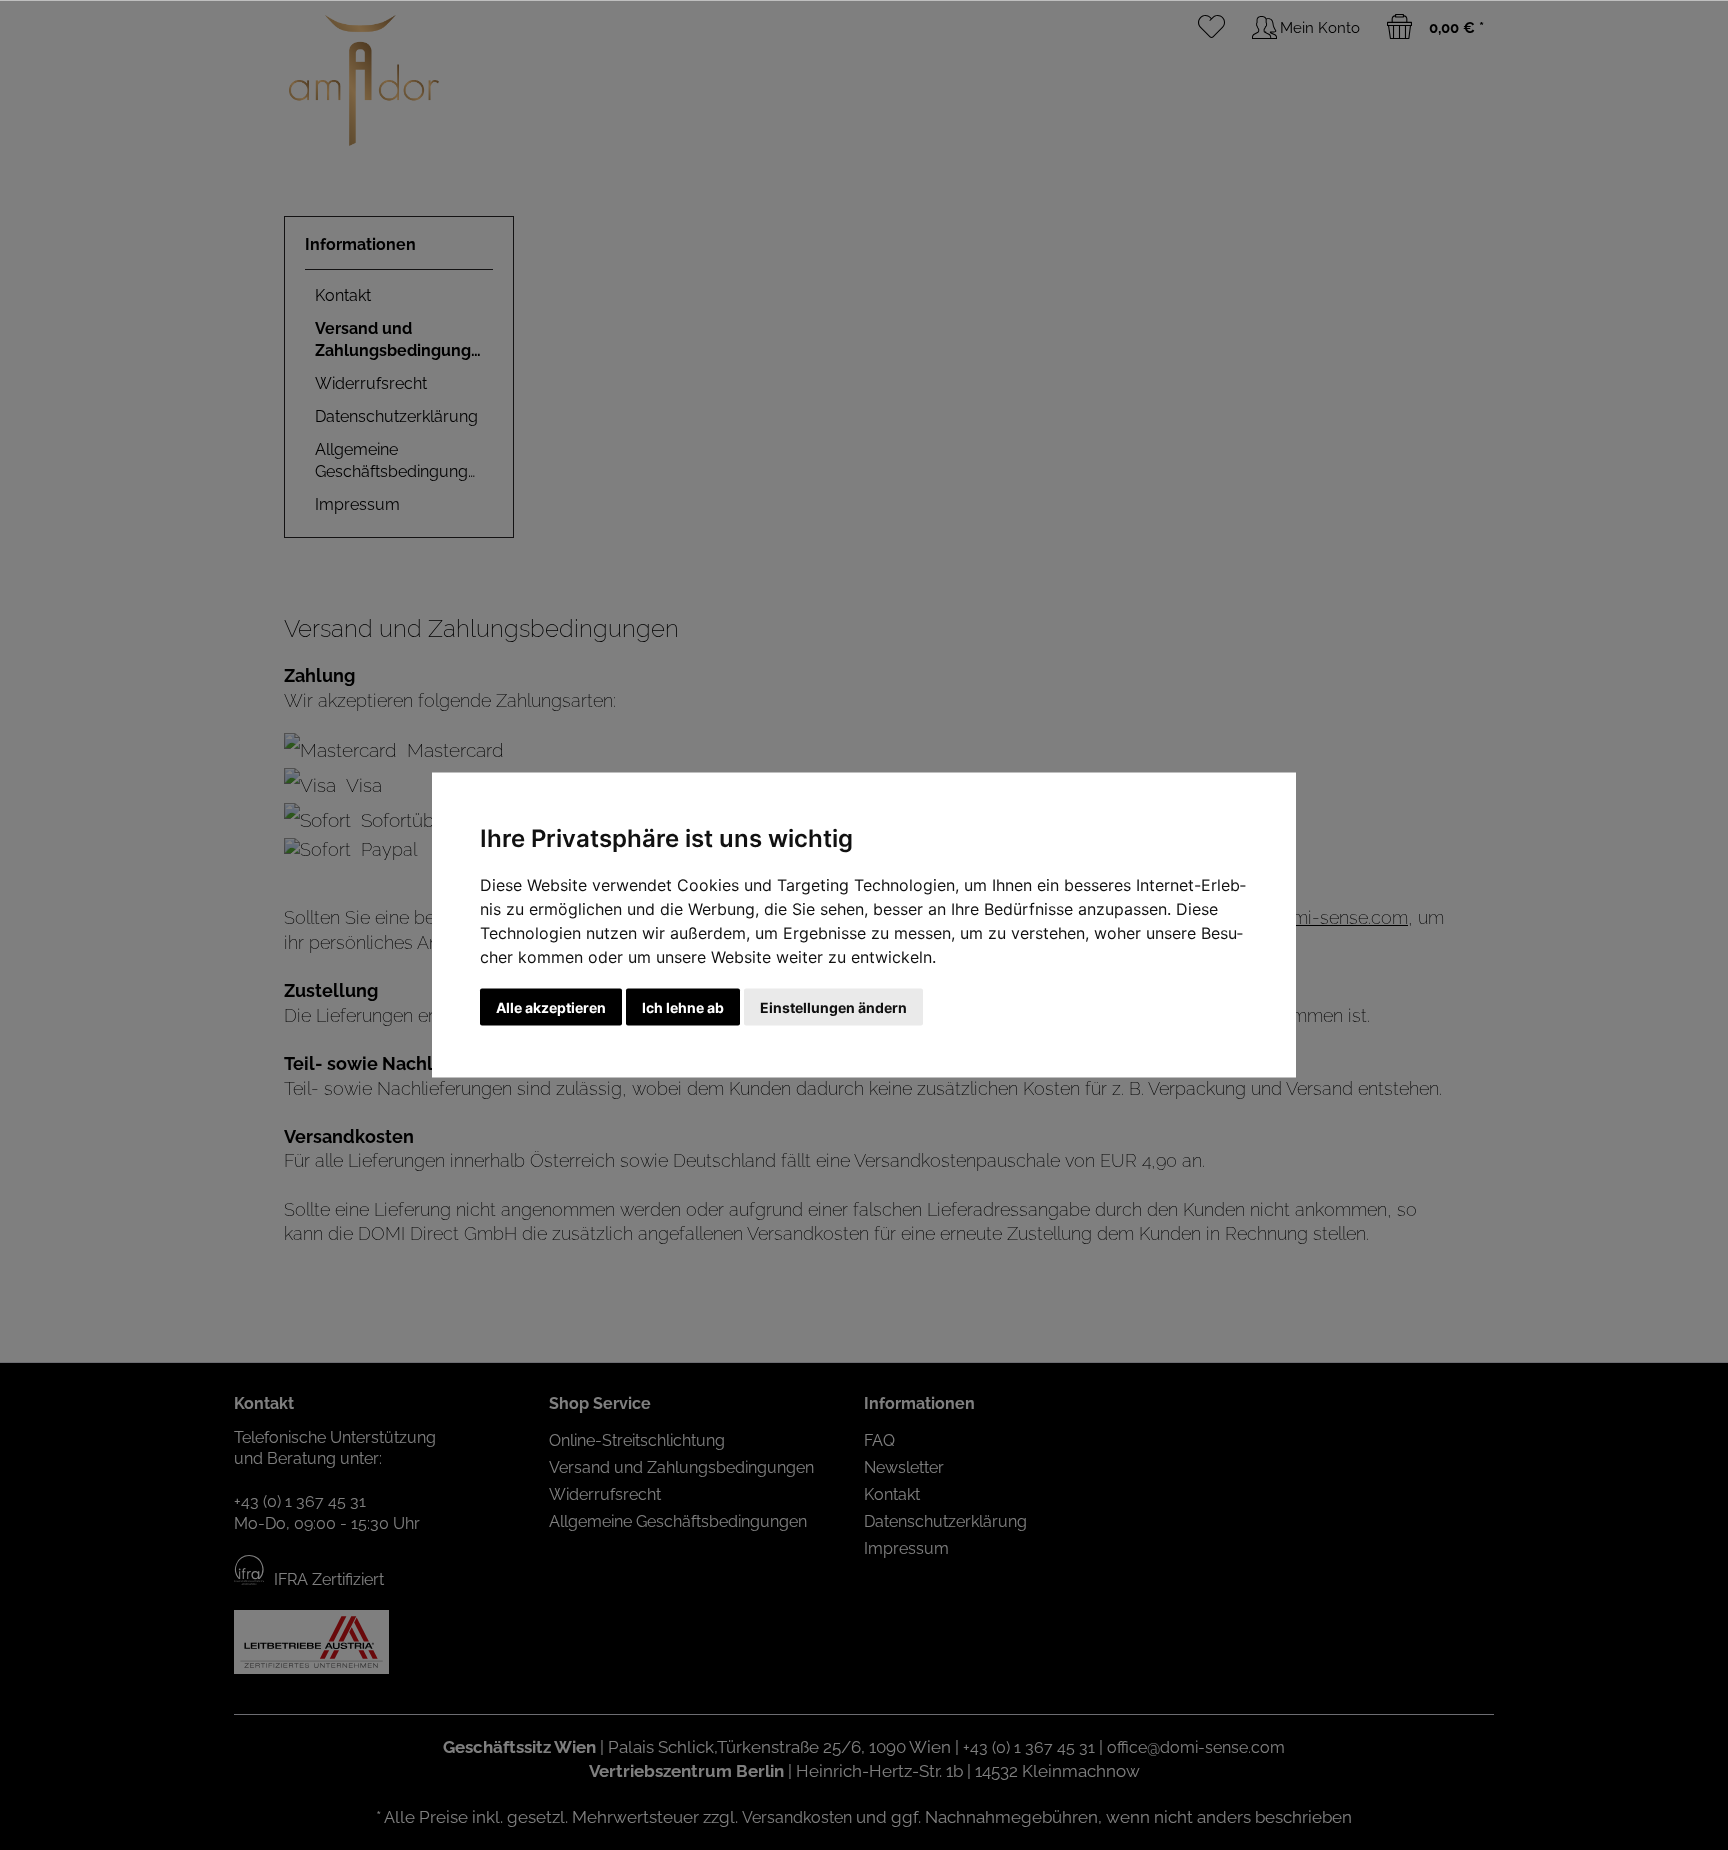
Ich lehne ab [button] (683, 1007)
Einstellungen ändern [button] (833, 1007)
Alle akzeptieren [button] (551, 1007)
